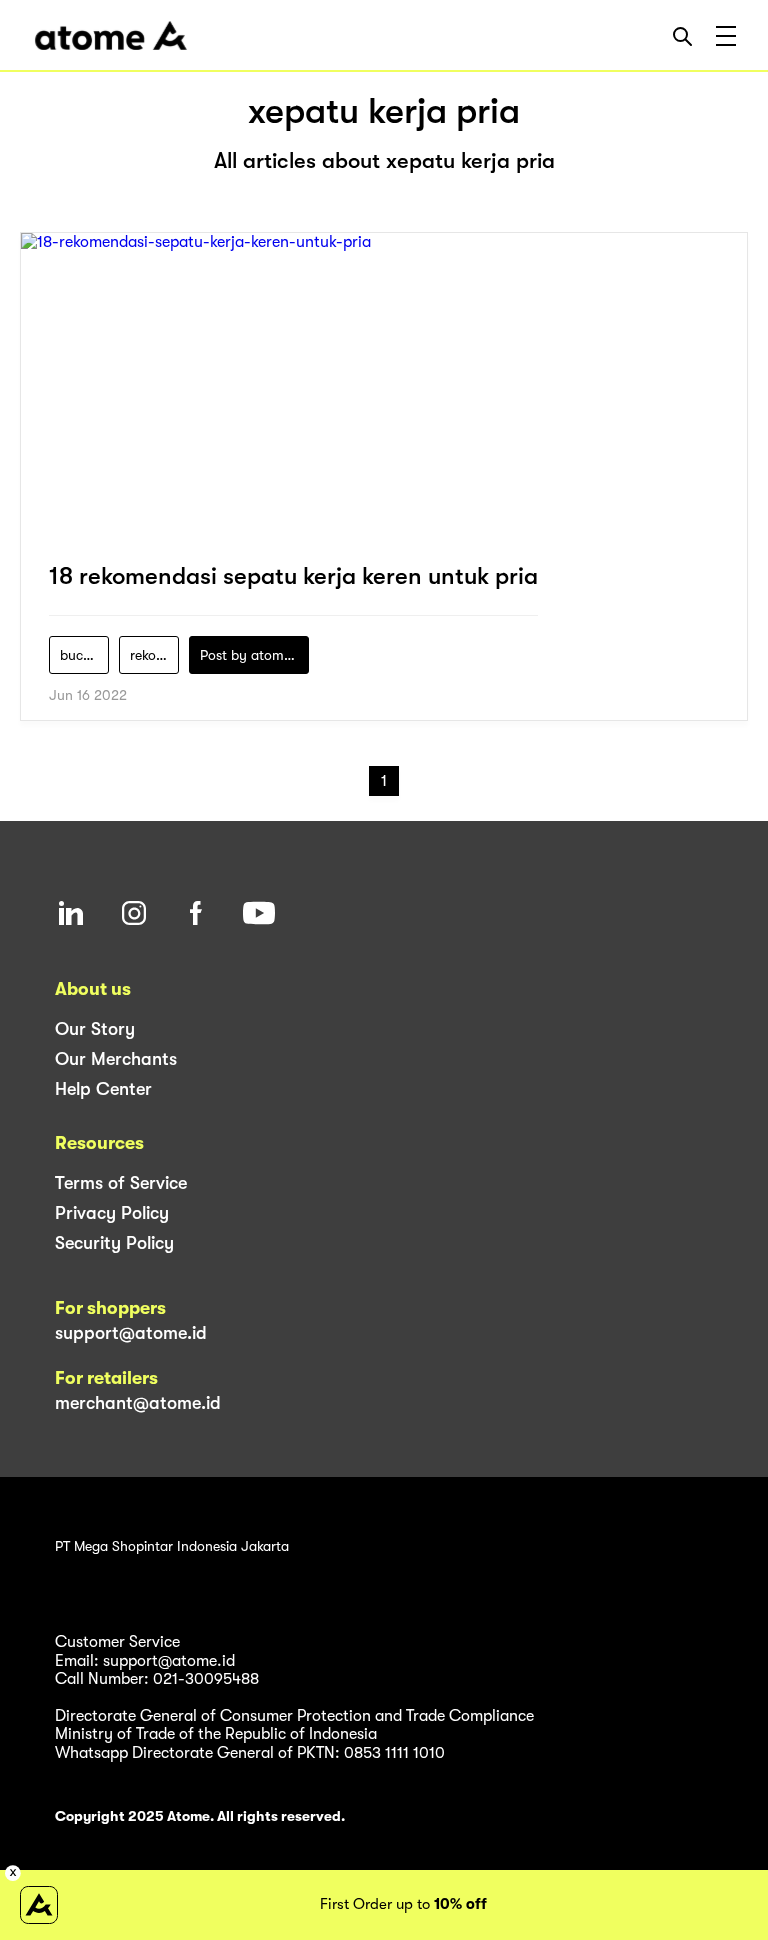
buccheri (84, 655)
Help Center (103, 1089)
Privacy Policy (112, 1213)
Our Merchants (116, 1059)
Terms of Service (121, 1183)
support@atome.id (131, 1333)
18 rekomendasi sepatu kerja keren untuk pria (293, 576)
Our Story (95, 1029)
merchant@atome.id (138, 1403)
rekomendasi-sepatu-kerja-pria (154, 655)
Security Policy (114, 1243)
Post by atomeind (254, 655)
